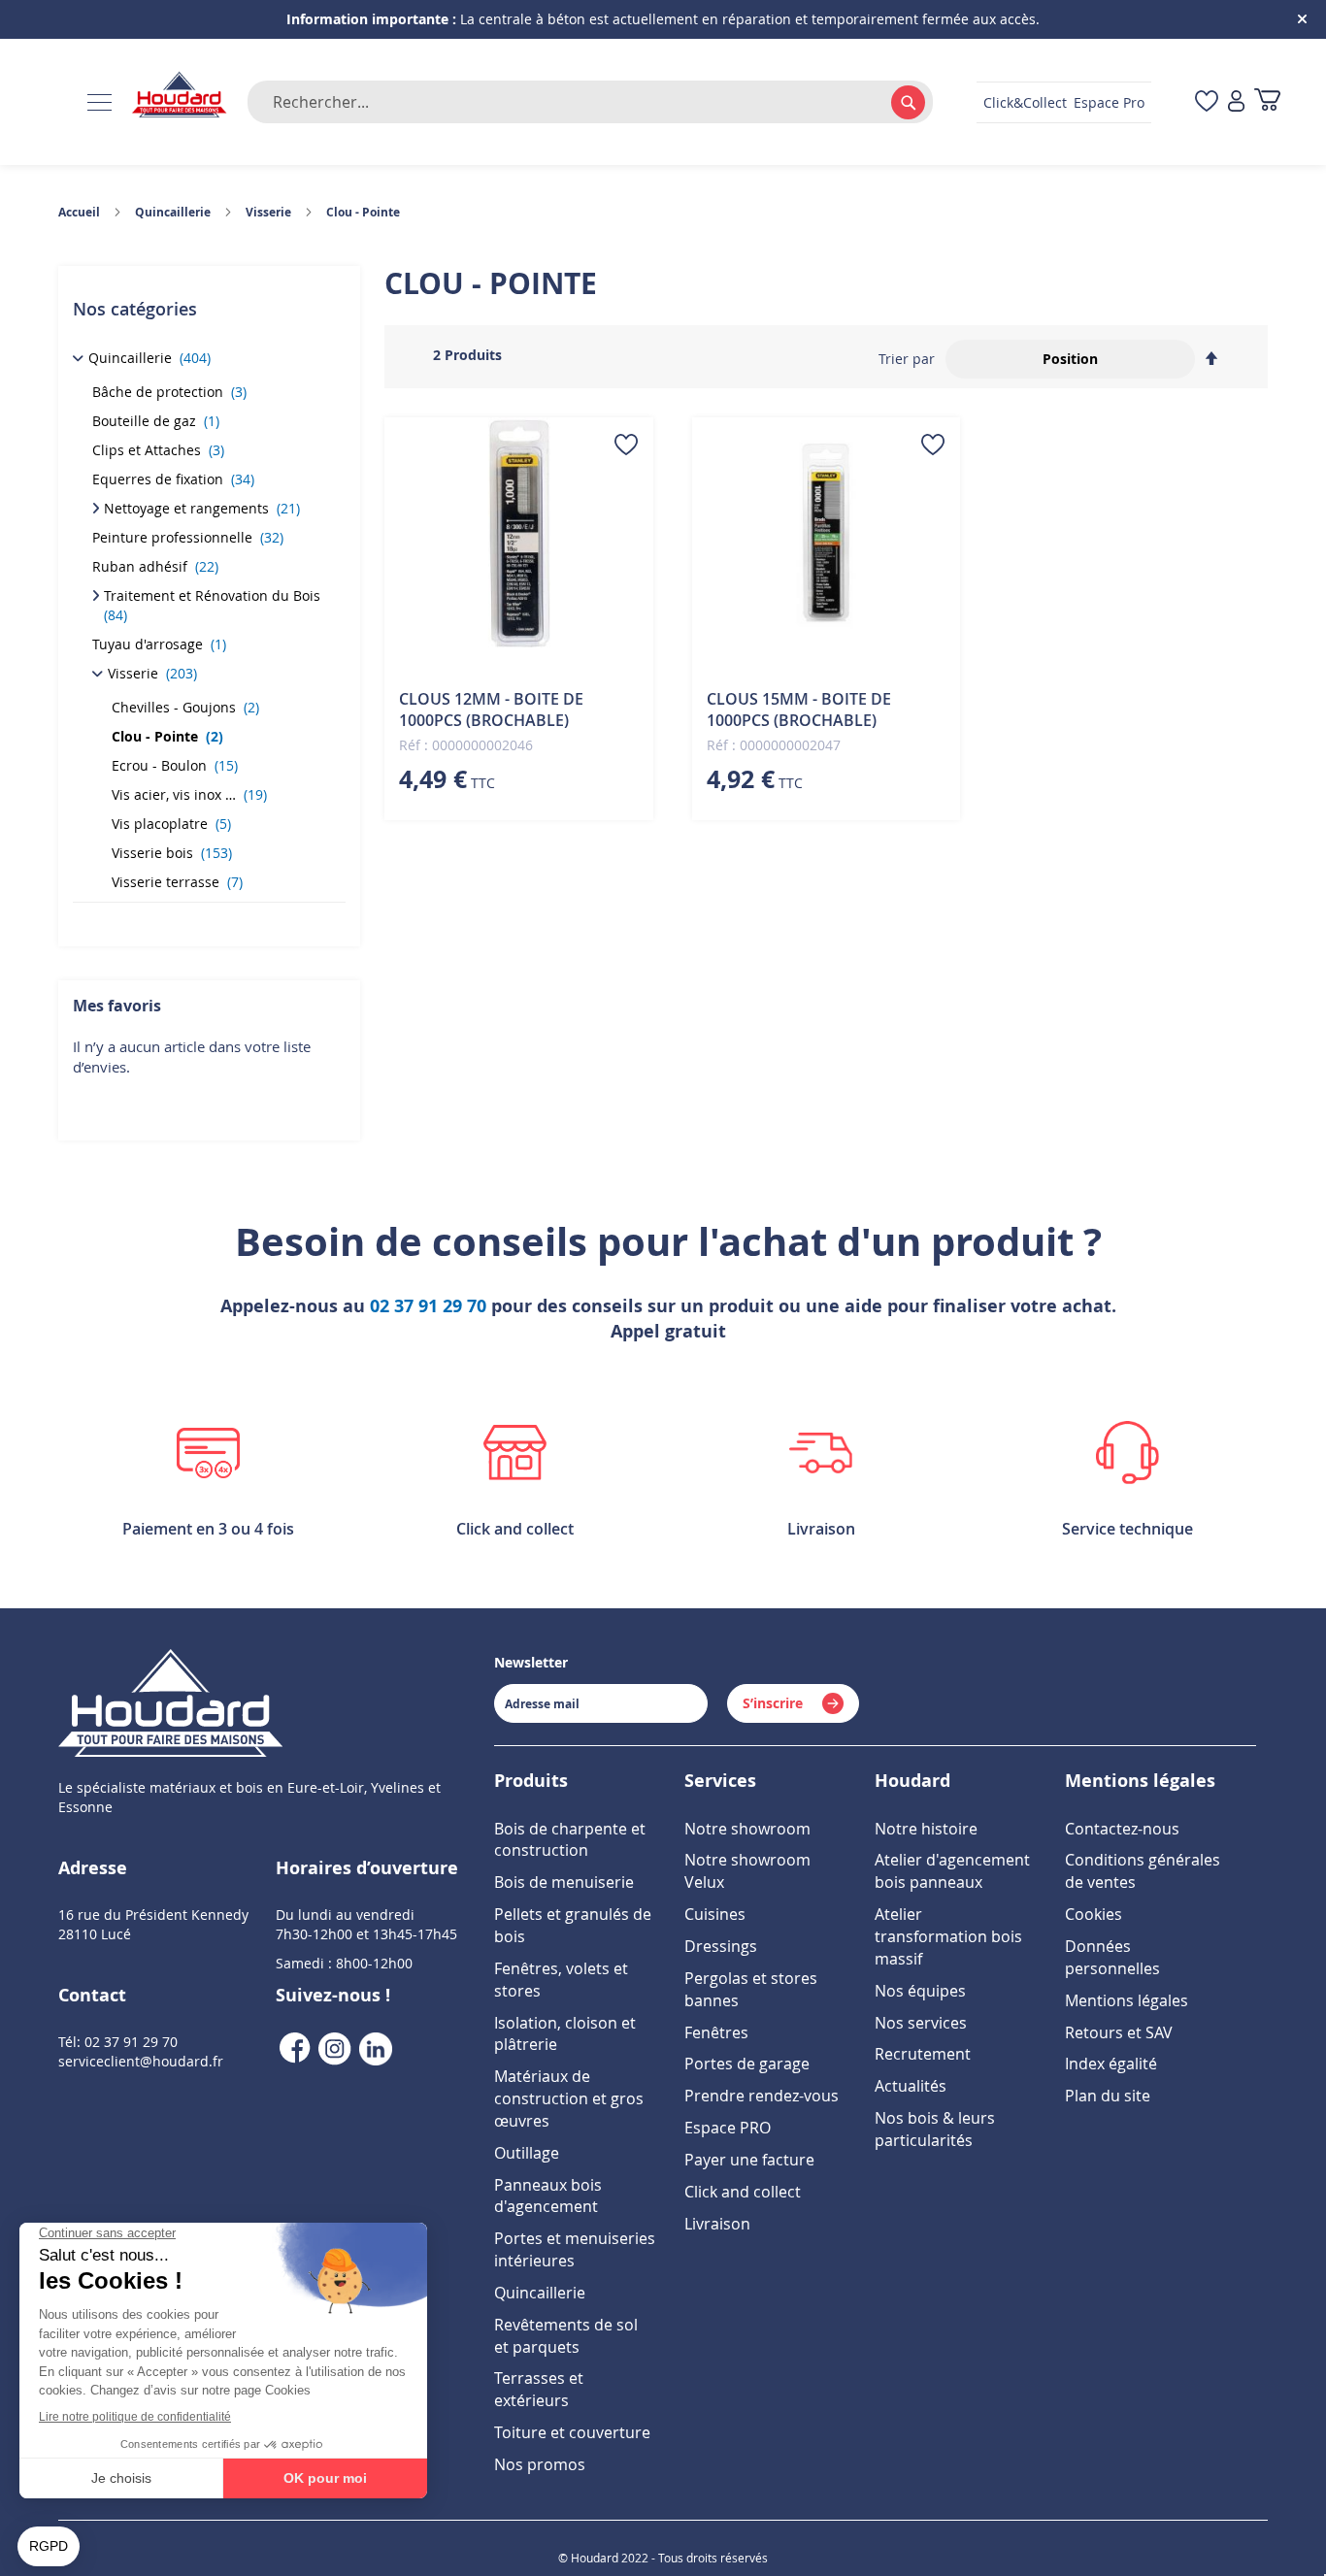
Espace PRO (728, 2128)
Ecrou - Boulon (175, 765)
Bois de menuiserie (564, 1882)
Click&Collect (1025, 102)
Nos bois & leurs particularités (935, 2129)
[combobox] (590, 102)
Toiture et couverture (572, 2432)
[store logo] (180, 96)
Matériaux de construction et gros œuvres (569, 2098)
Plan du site (1108, 2096)
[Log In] (1236, 102)
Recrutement (923, 2054)
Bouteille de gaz (156, 421)
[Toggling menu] (99, 102)
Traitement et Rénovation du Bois (214, 605)
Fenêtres (716, 2032)
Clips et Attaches (158, 450)
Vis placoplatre (171, 824)
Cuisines (715, 1914)
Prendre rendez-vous (762, 2096)
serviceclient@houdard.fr (141, 2061)
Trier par (907, 359)
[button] (626, 445)
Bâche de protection (169, 392)
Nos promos (540, 2464)
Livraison (717, 2224)
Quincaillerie (149, 358)
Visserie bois (172, 853)
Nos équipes (920, 1991)
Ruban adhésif (155, 566)
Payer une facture (749, 2160)
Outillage (527, 2153)
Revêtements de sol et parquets (566, 2336)
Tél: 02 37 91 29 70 (118, 2042)
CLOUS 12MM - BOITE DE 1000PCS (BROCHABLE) (491, 710)
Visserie (152, 673)
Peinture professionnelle (188, 537)
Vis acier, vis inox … (189, 794)
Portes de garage (747, 2064)
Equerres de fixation (173, 479)
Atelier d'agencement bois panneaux (952, 1871)
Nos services (921, 2023)
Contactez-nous (1122, 1829)
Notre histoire (926, 1829)
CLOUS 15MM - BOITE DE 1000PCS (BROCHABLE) (799, 710)
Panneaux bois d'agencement (548, 2196)
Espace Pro (1109, 102)
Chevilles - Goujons (185, 707)
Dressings (721, 1946)
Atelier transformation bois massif (948, 1936)
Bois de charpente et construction (570, 1840)
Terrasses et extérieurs (539, 2389)
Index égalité (1111, 2064)
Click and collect (743, 2192)
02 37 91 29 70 (428, 1306)
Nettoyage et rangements (202, 508)
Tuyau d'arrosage (159, 644)
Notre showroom (747, 1829)
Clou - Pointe (167, 736)
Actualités (911, 2086)
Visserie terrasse (177, 882)
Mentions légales (1127, 2000)
